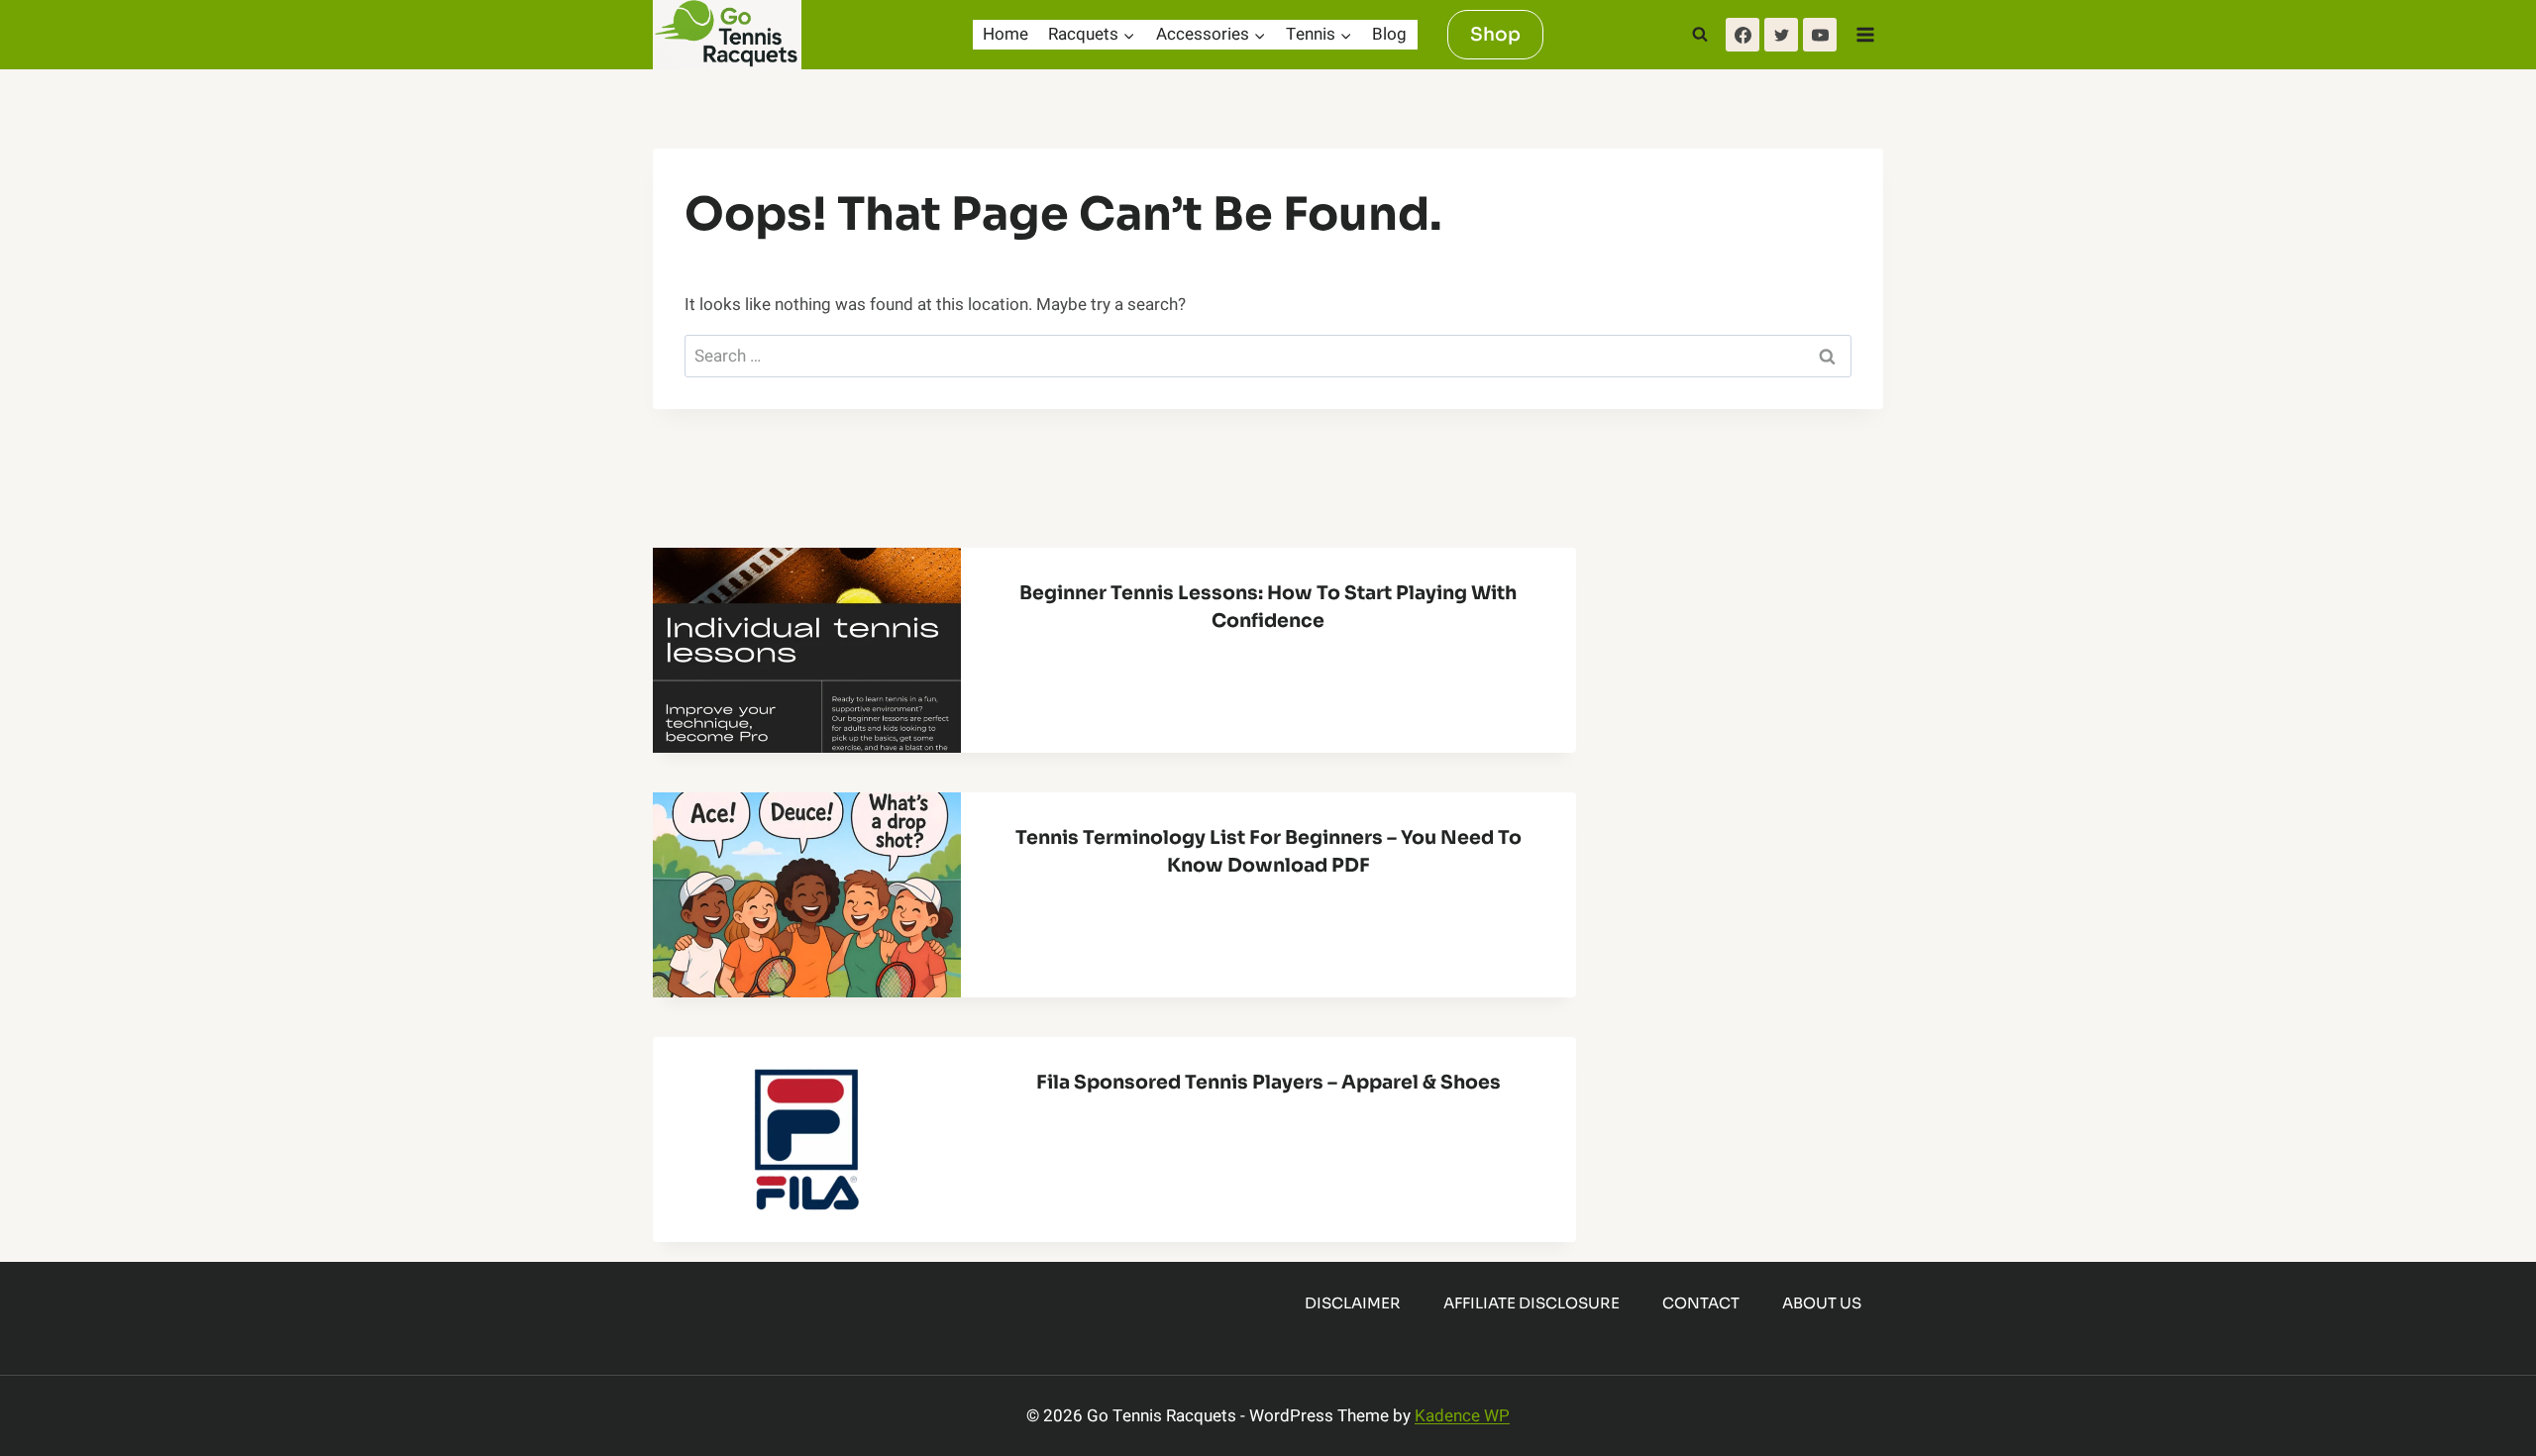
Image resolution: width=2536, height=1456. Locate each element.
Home (1005, 34)
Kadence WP (1462, 1416)
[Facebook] (1743, 35)
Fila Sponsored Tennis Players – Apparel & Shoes (1268, 1083)
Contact (1701, 1303)
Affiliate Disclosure (1532, 1303)
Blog (1389, 34)
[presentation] (807, 650)
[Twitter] (1781, 35)
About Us (1822, 1303)
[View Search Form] (1700, 35)
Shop (1495, 34)
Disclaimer (1353, 1303)
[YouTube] (1820, 35)
